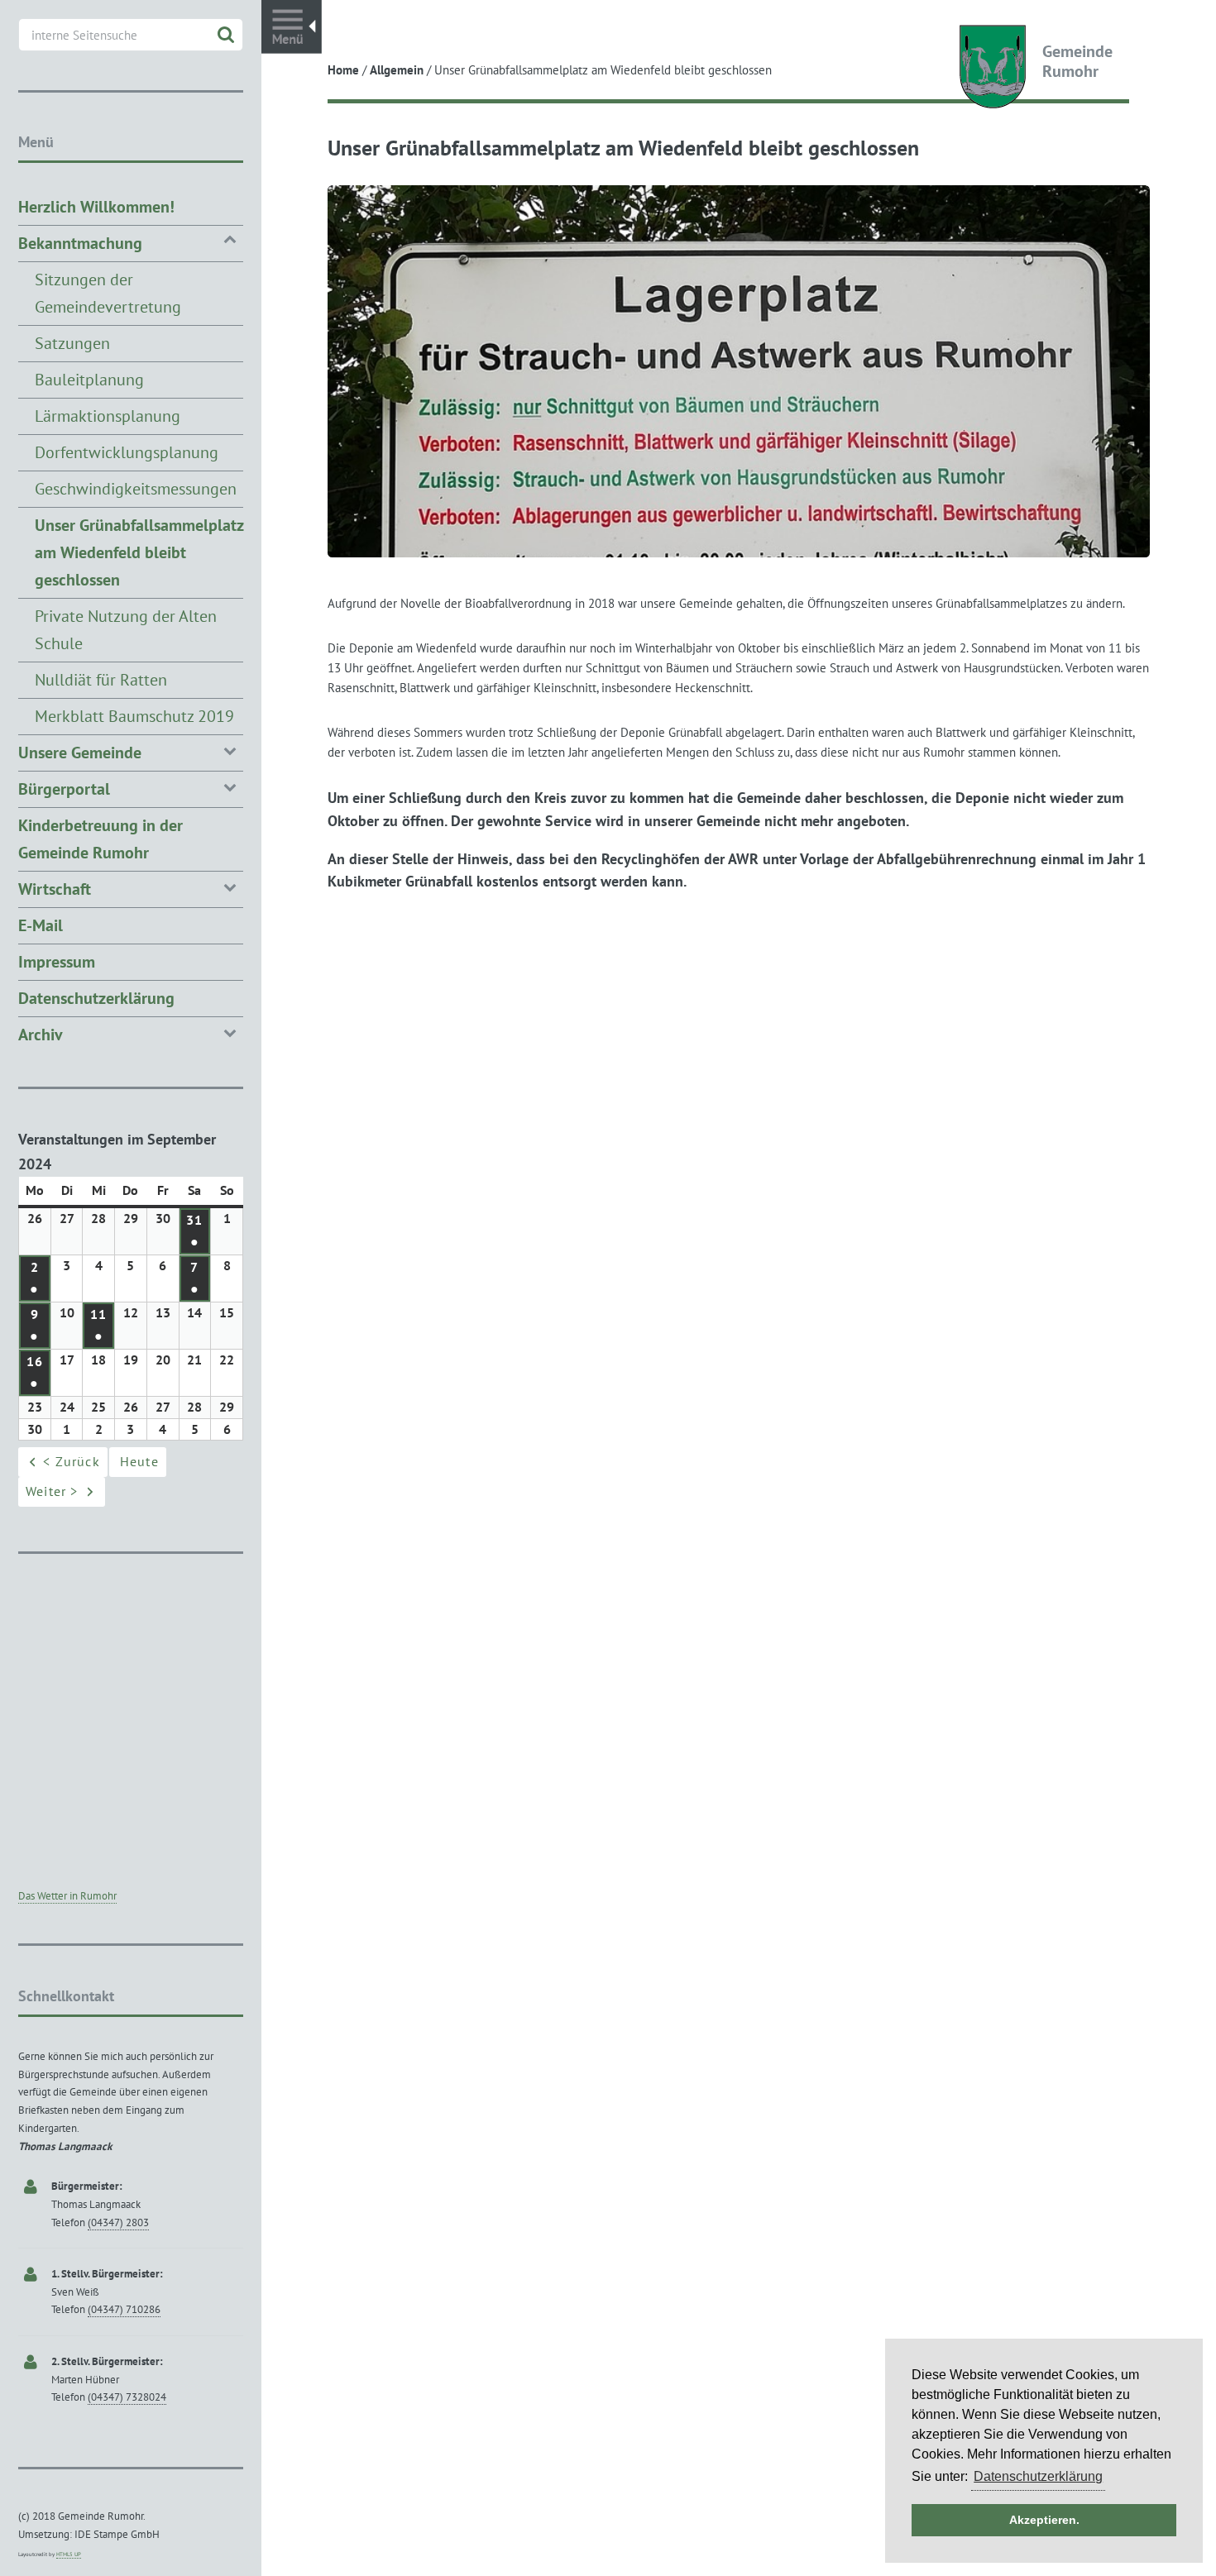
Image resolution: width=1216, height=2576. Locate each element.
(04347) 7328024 (127, 2397)
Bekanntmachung (80, 243)
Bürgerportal (64, 789)
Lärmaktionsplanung (108, 416)
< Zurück (72, 1461)
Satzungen (72, 343)
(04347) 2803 (118, 2222)
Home (343, 70)
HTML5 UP (69, 2554)
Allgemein (397, 70)
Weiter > (52, 1491)
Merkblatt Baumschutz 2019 (134, 716)
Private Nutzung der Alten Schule (126, 630)
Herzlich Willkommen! (96, 207)
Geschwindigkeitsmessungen (136, 489)
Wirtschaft (55, 889)
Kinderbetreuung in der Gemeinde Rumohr (101, 839)
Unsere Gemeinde (80, 753)
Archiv (41, 1035)
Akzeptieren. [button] (1044, 2520)
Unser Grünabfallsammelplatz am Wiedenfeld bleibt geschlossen (139, 552)
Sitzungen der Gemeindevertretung (108, 293)
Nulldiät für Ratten (101, 680)
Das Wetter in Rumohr (67, 1896)
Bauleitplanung (89, 380)
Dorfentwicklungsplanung (127, 452)
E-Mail (41, 925)
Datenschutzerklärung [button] (1038, 2476)
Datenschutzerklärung (96, 998)
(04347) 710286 (124, 2309)
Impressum (57, 962)
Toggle (292, 27)
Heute (139, 1461)
